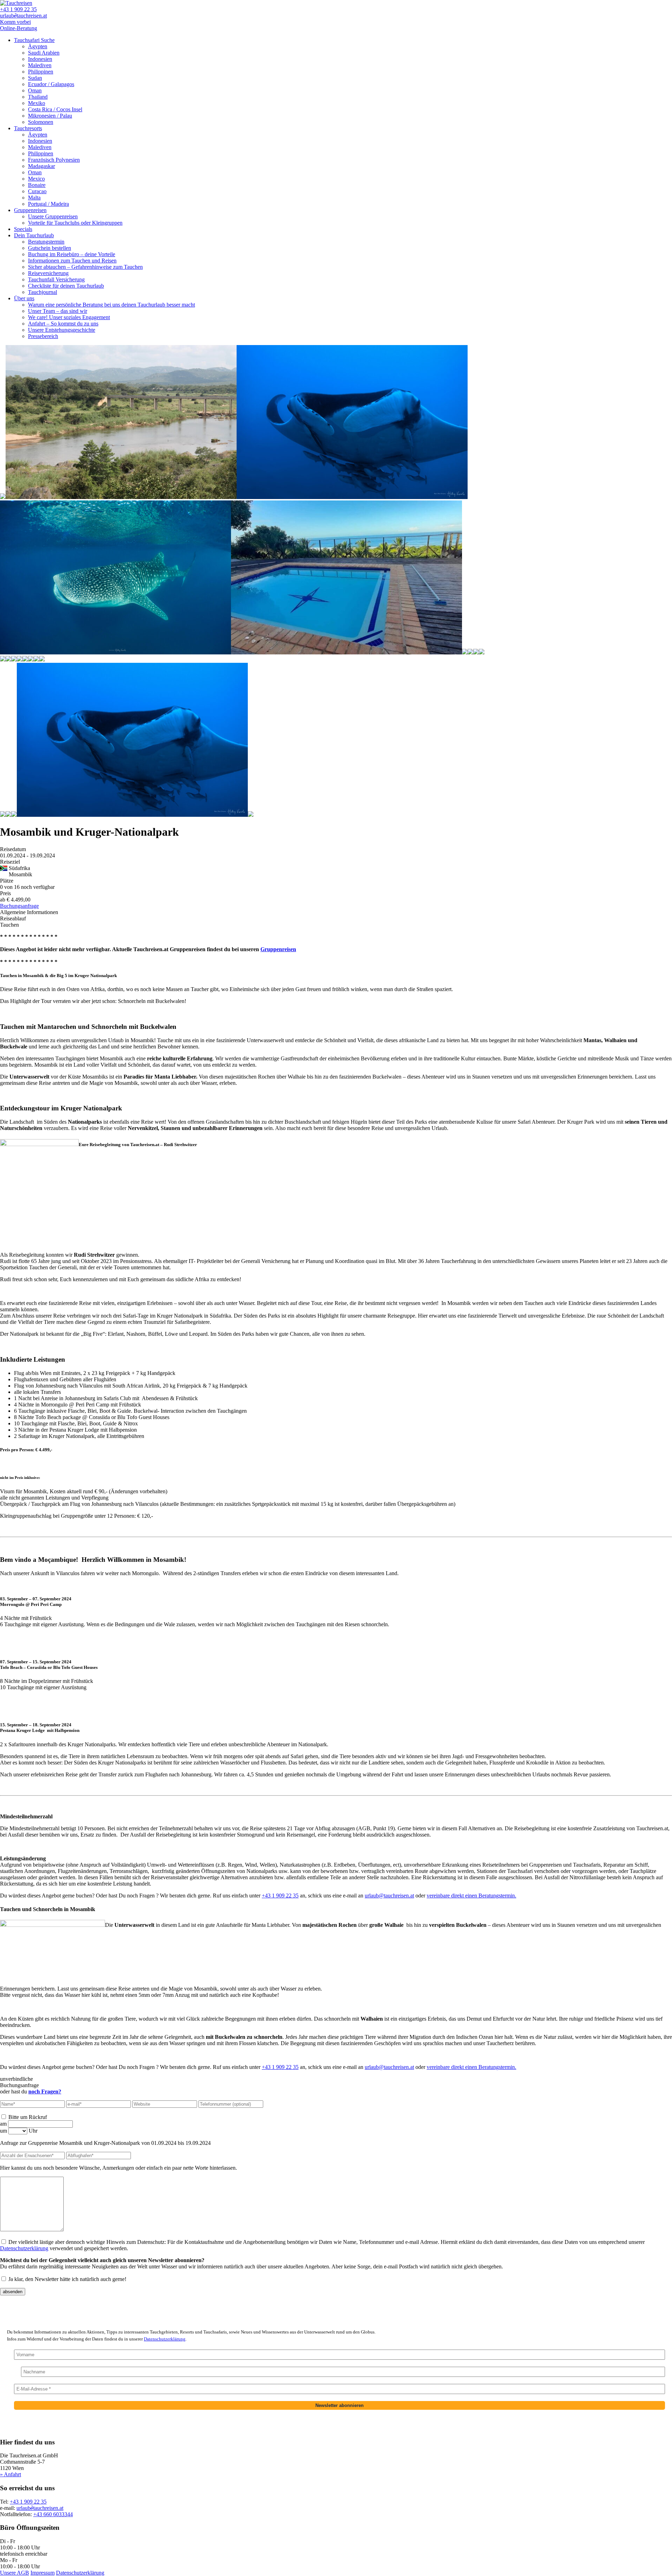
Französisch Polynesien (54, 160)
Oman (35, 90)
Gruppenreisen (30, 210)
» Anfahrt (10, 2474)
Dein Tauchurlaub (34, 235)
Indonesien (40, 59)
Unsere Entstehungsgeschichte (62, 330)
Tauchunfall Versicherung (56, 279)
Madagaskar (41, 166)
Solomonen (41, 122)
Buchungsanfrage (19, 906)
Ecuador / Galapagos (51, 84)
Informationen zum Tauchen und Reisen (72, 261)
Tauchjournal (43, 292)
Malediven (40, 65)
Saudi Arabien (44, 53)
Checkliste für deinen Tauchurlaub (66, 286)
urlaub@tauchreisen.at (389, 1896)
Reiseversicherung (48, 273)
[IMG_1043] (121, 497)
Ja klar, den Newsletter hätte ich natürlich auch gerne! (67, 2279)
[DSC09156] (14, 659)
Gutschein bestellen (50, 248)
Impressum (43, 2573)
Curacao (37, 191)
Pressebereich (43, 336)
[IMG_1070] (25, 659)
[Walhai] (115, 652)
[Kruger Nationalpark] (476, 652)
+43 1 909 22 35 (18, 9)
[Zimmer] (482, 652)
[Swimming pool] (470, 652)
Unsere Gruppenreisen (53, 216)
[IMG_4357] (20, 659)
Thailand (38, 97)
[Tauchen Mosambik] (251, 815)
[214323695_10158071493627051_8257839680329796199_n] (346, 652)
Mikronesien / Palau (50, 116)
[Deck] (36, 659)
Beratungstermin (46, 242)
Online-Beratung (19, 28)
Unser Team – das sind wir (58, 311)
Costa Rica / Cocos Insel (55, 109)
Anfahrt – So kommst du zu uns (63, 324)
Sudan (35, 78)
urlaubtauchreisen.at (23, 16)
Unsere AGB (15, 2573)
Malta (34, 198)
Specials (23, 229)
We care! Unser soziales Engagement (69, 317)
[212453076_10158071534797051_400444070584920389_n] (31, 659)
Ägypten (38, 46)
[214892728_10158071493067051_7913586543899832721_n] (465, 652)
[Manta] (14, 815)
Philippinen (41, 72)
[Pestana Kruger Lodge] (3, 497)
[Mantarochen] (352, 497)
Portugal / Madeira (48, 204)
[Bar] (3, 659)
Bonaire (37, 185)
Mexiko (37, 103)
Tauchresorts (28, 128)
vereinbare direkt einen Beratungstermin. (471, 1896)
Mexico (36, 179)
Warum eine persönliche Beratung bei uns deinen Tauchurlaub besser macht (111, 305)
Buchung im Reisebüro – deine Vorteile (72, 254)
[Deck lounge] (42, 659)
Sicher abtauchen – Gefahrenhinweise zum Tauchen (85, 267)
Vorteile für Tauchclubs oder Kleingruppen (75, 223)
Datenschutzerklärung (24, 2248)
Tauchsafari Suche (34, 40)
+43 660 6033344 (53, 2514)
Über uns (24, 298)
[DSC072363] (8, 659)
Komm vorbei (15, 22)
